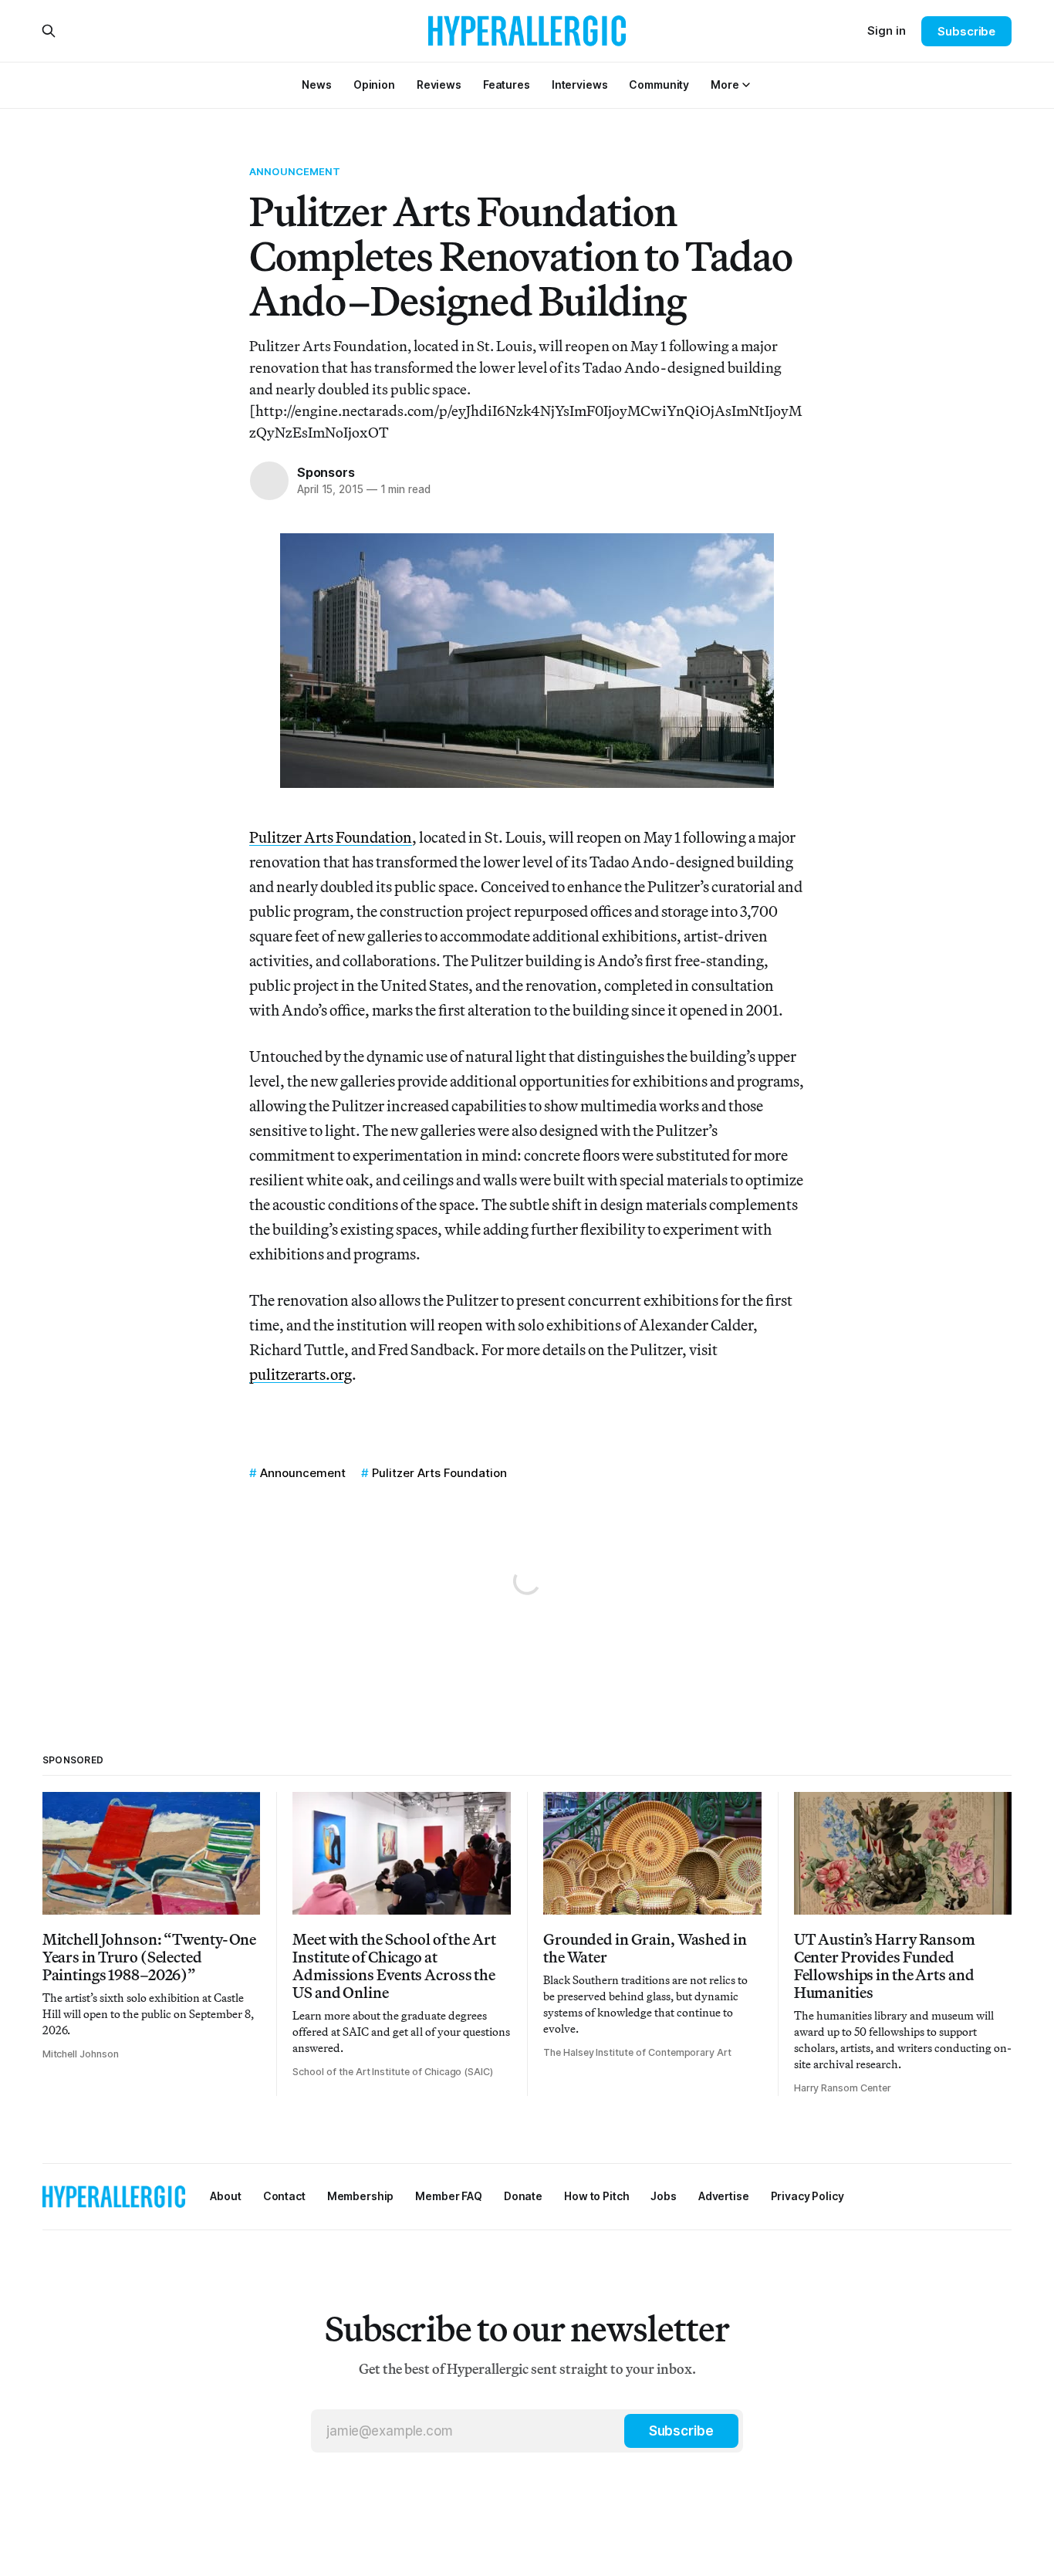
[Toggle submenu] (746, 85)
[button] (725, 85)
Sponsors (326, 472)
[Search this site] (49, 31)
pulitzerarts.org (301, 1374)
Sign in (887, 30)
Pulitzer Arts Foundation (331, 837)
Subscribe (966, 31)
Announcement (295, 171)
